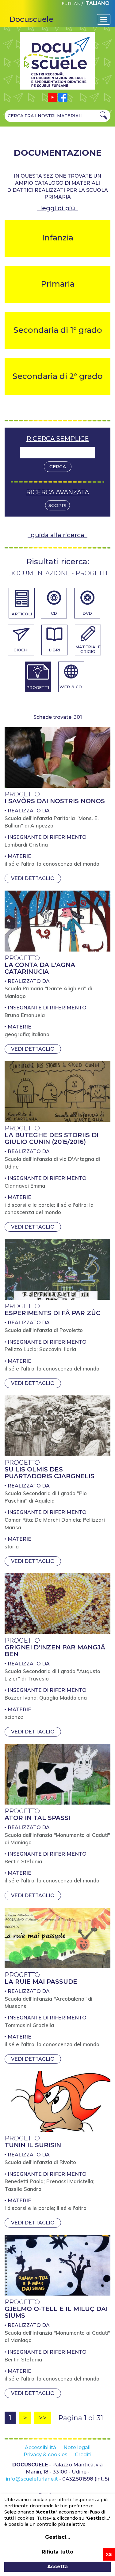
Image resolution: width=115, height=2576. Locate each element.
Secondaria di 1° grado (58, 330)
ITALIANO (97, 3)
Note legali (77, 2447)
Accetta (57, 2567)
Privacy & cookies (46, 2455)
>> (43, 2418)
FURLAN (71, 3)
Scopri (57, 505)
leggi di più (58, 208)
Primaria (58, 284)
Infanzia (58, 238)
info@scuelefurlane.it (32, 2479)
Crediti (83, 2455)
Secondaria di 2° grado (57, 376)
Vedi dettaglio (33, 878)
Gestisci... (57, 2537)
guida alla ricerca (57, 535)
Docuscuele (31, 19)
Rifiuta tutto (57, 2552)
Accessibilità (40, 2447)
